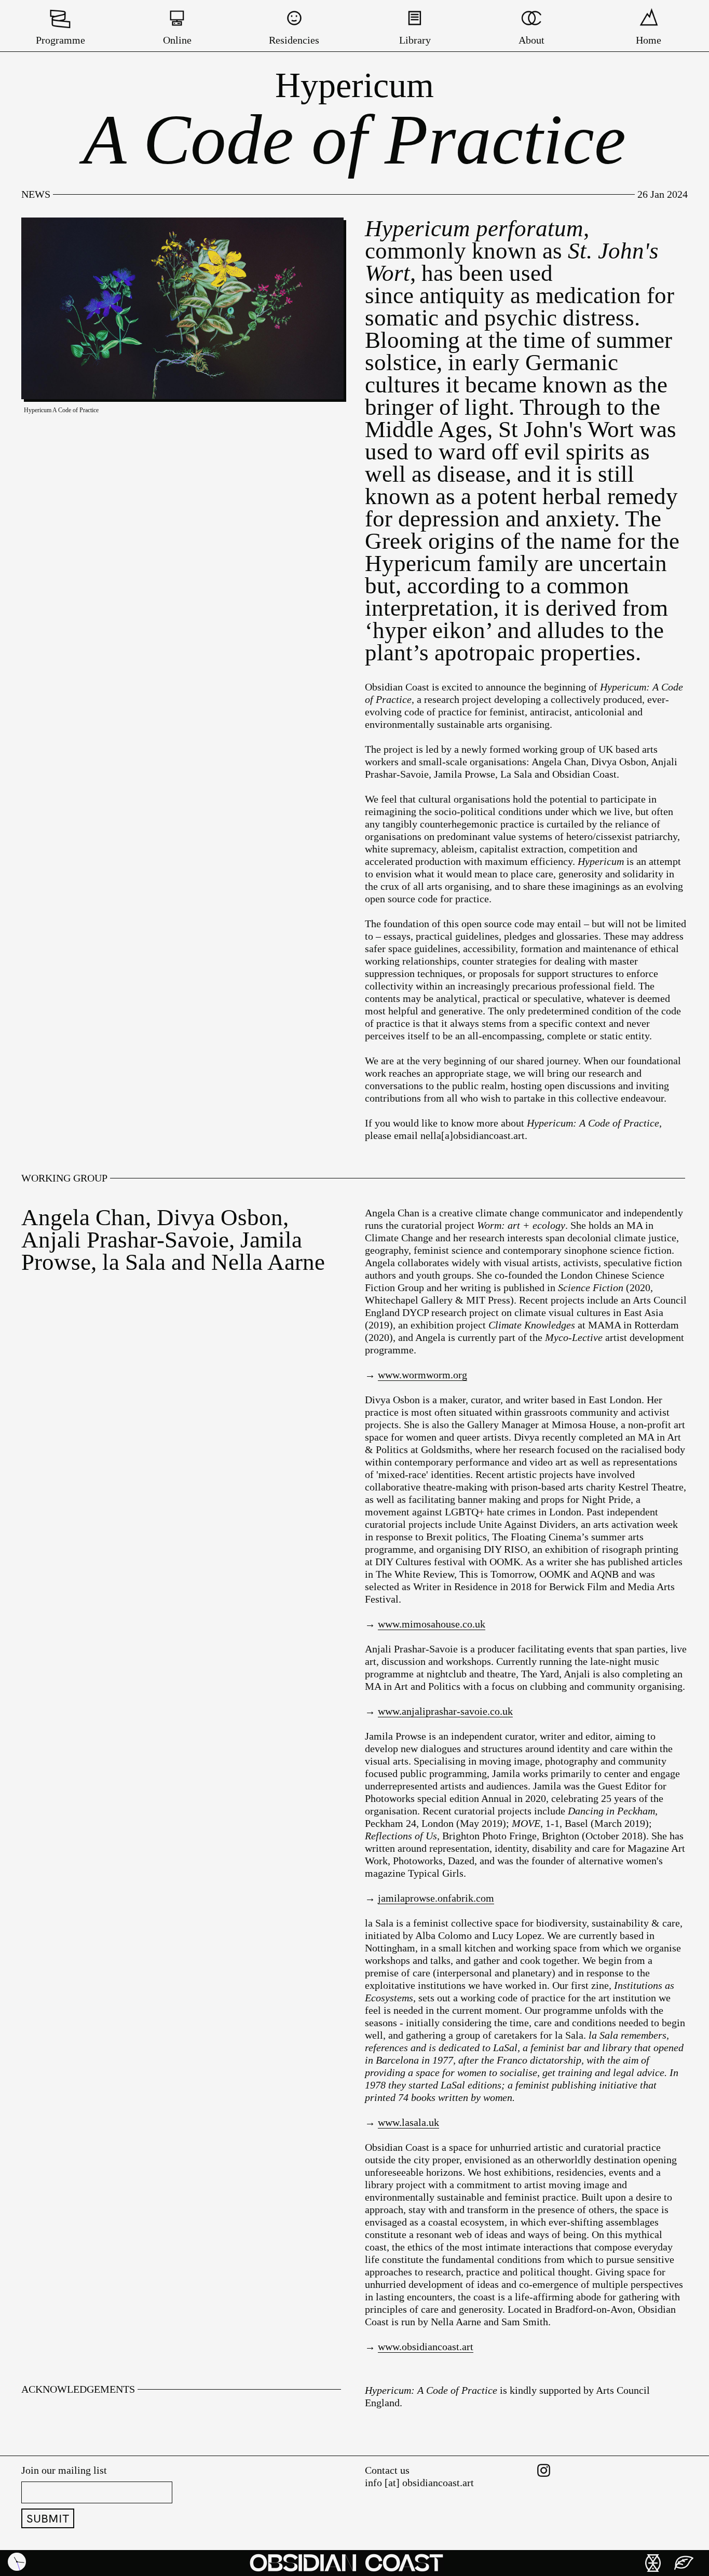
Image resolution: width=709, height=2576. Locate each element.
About (531, 40)
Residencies (294, 40)
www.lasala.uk (408, 2122)
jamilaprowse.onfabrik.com (436, 1898)
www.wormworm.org (422, 1375)
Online (177, 40)
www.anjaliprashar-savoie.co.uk (445, 1711)
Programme (60, 40)
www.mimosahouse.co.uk (432, 1624)
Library (415, 40)
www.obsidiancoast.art (426, 2347)
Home (649, 40)
